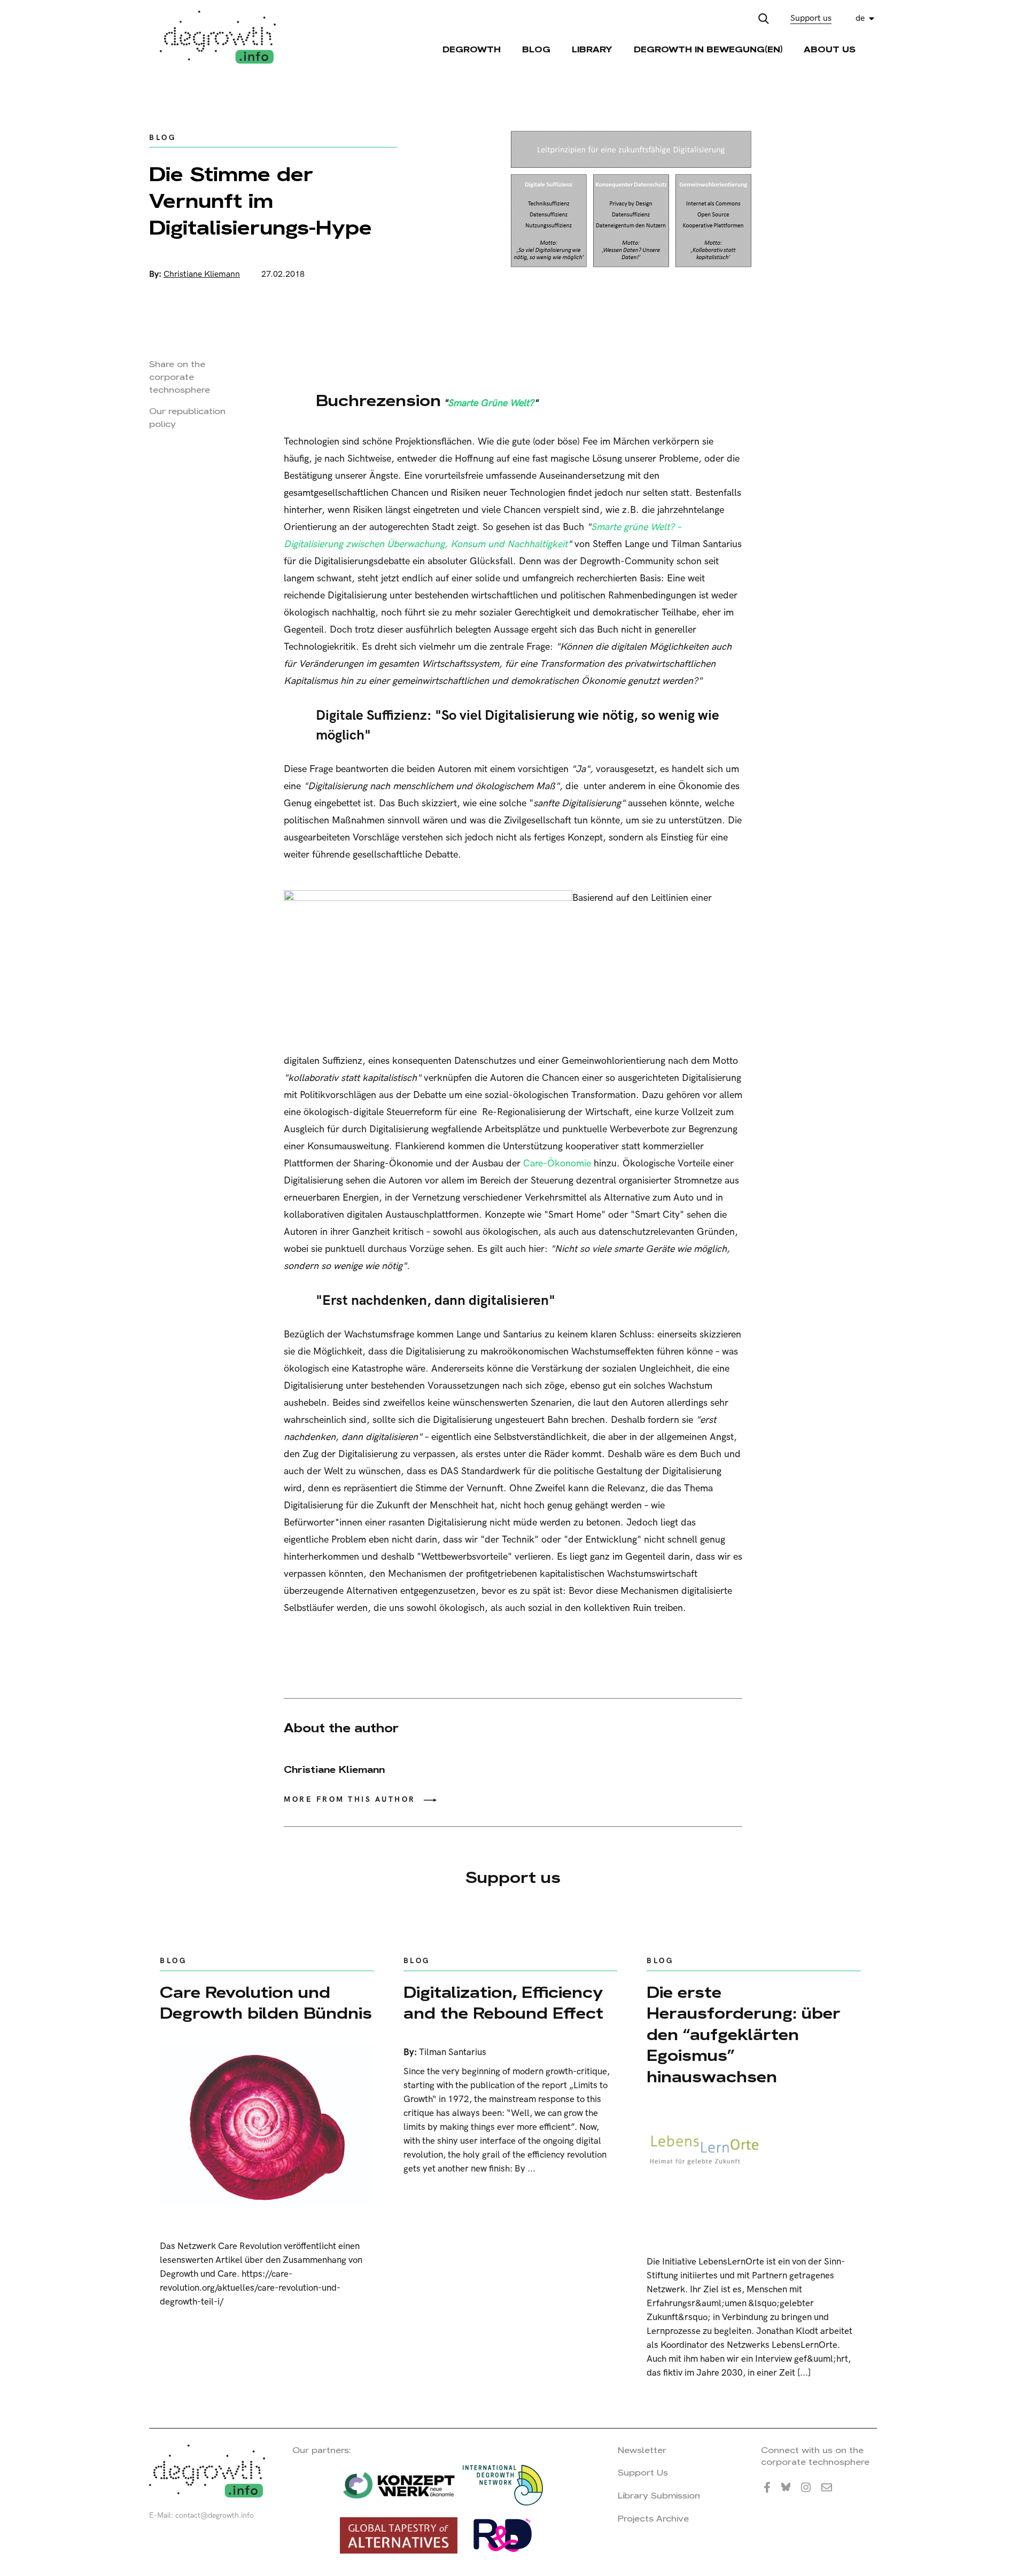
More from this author (350, 1799)
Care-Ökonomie (557, 1164)
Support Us (643, 2473)
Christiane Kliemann (202, 274)
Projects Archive (653, 2519)
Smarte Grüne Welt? (491, 403)
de (860, 18)
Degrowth (472, 49)
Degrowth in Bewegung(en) (708, 49)
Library (592, 49)
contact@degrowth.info (215, 2515)
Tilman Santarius (453, 2052)
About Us (830, 49)
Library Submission (659, 2496)
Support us (811, 18)
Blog (536, 49)
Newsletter (642, 2450)
